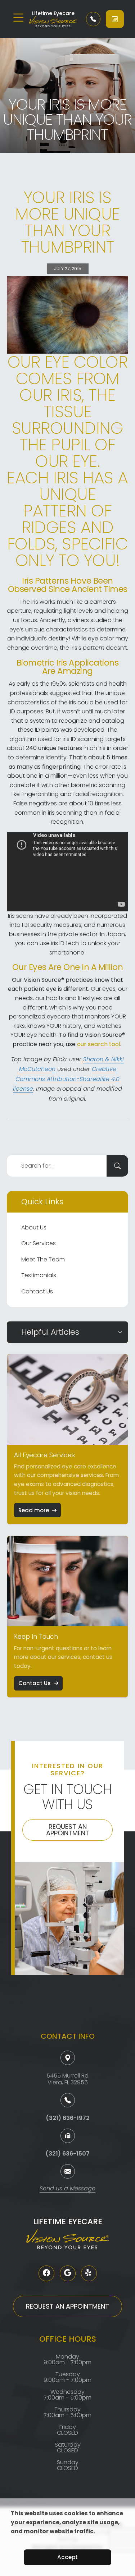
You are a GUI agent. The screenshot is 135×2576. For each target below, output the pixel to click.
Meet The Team (43, 1259)
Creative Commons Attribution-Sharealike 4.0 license (66, 1079)
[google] (68, 2273)
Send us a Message (67, 2189)
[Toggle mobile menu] (18, 18)
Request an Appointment (68, 1830)
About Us (34, 1227)
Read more (34, 1510)
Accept (67, 2557)
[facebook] (46, 2273)
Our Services (39, 1243)
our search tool (99, 1044)
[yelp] (89, 2273)
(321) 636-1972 (68, 2118)
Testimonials (39, 1275)
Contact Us (37, 1291)
